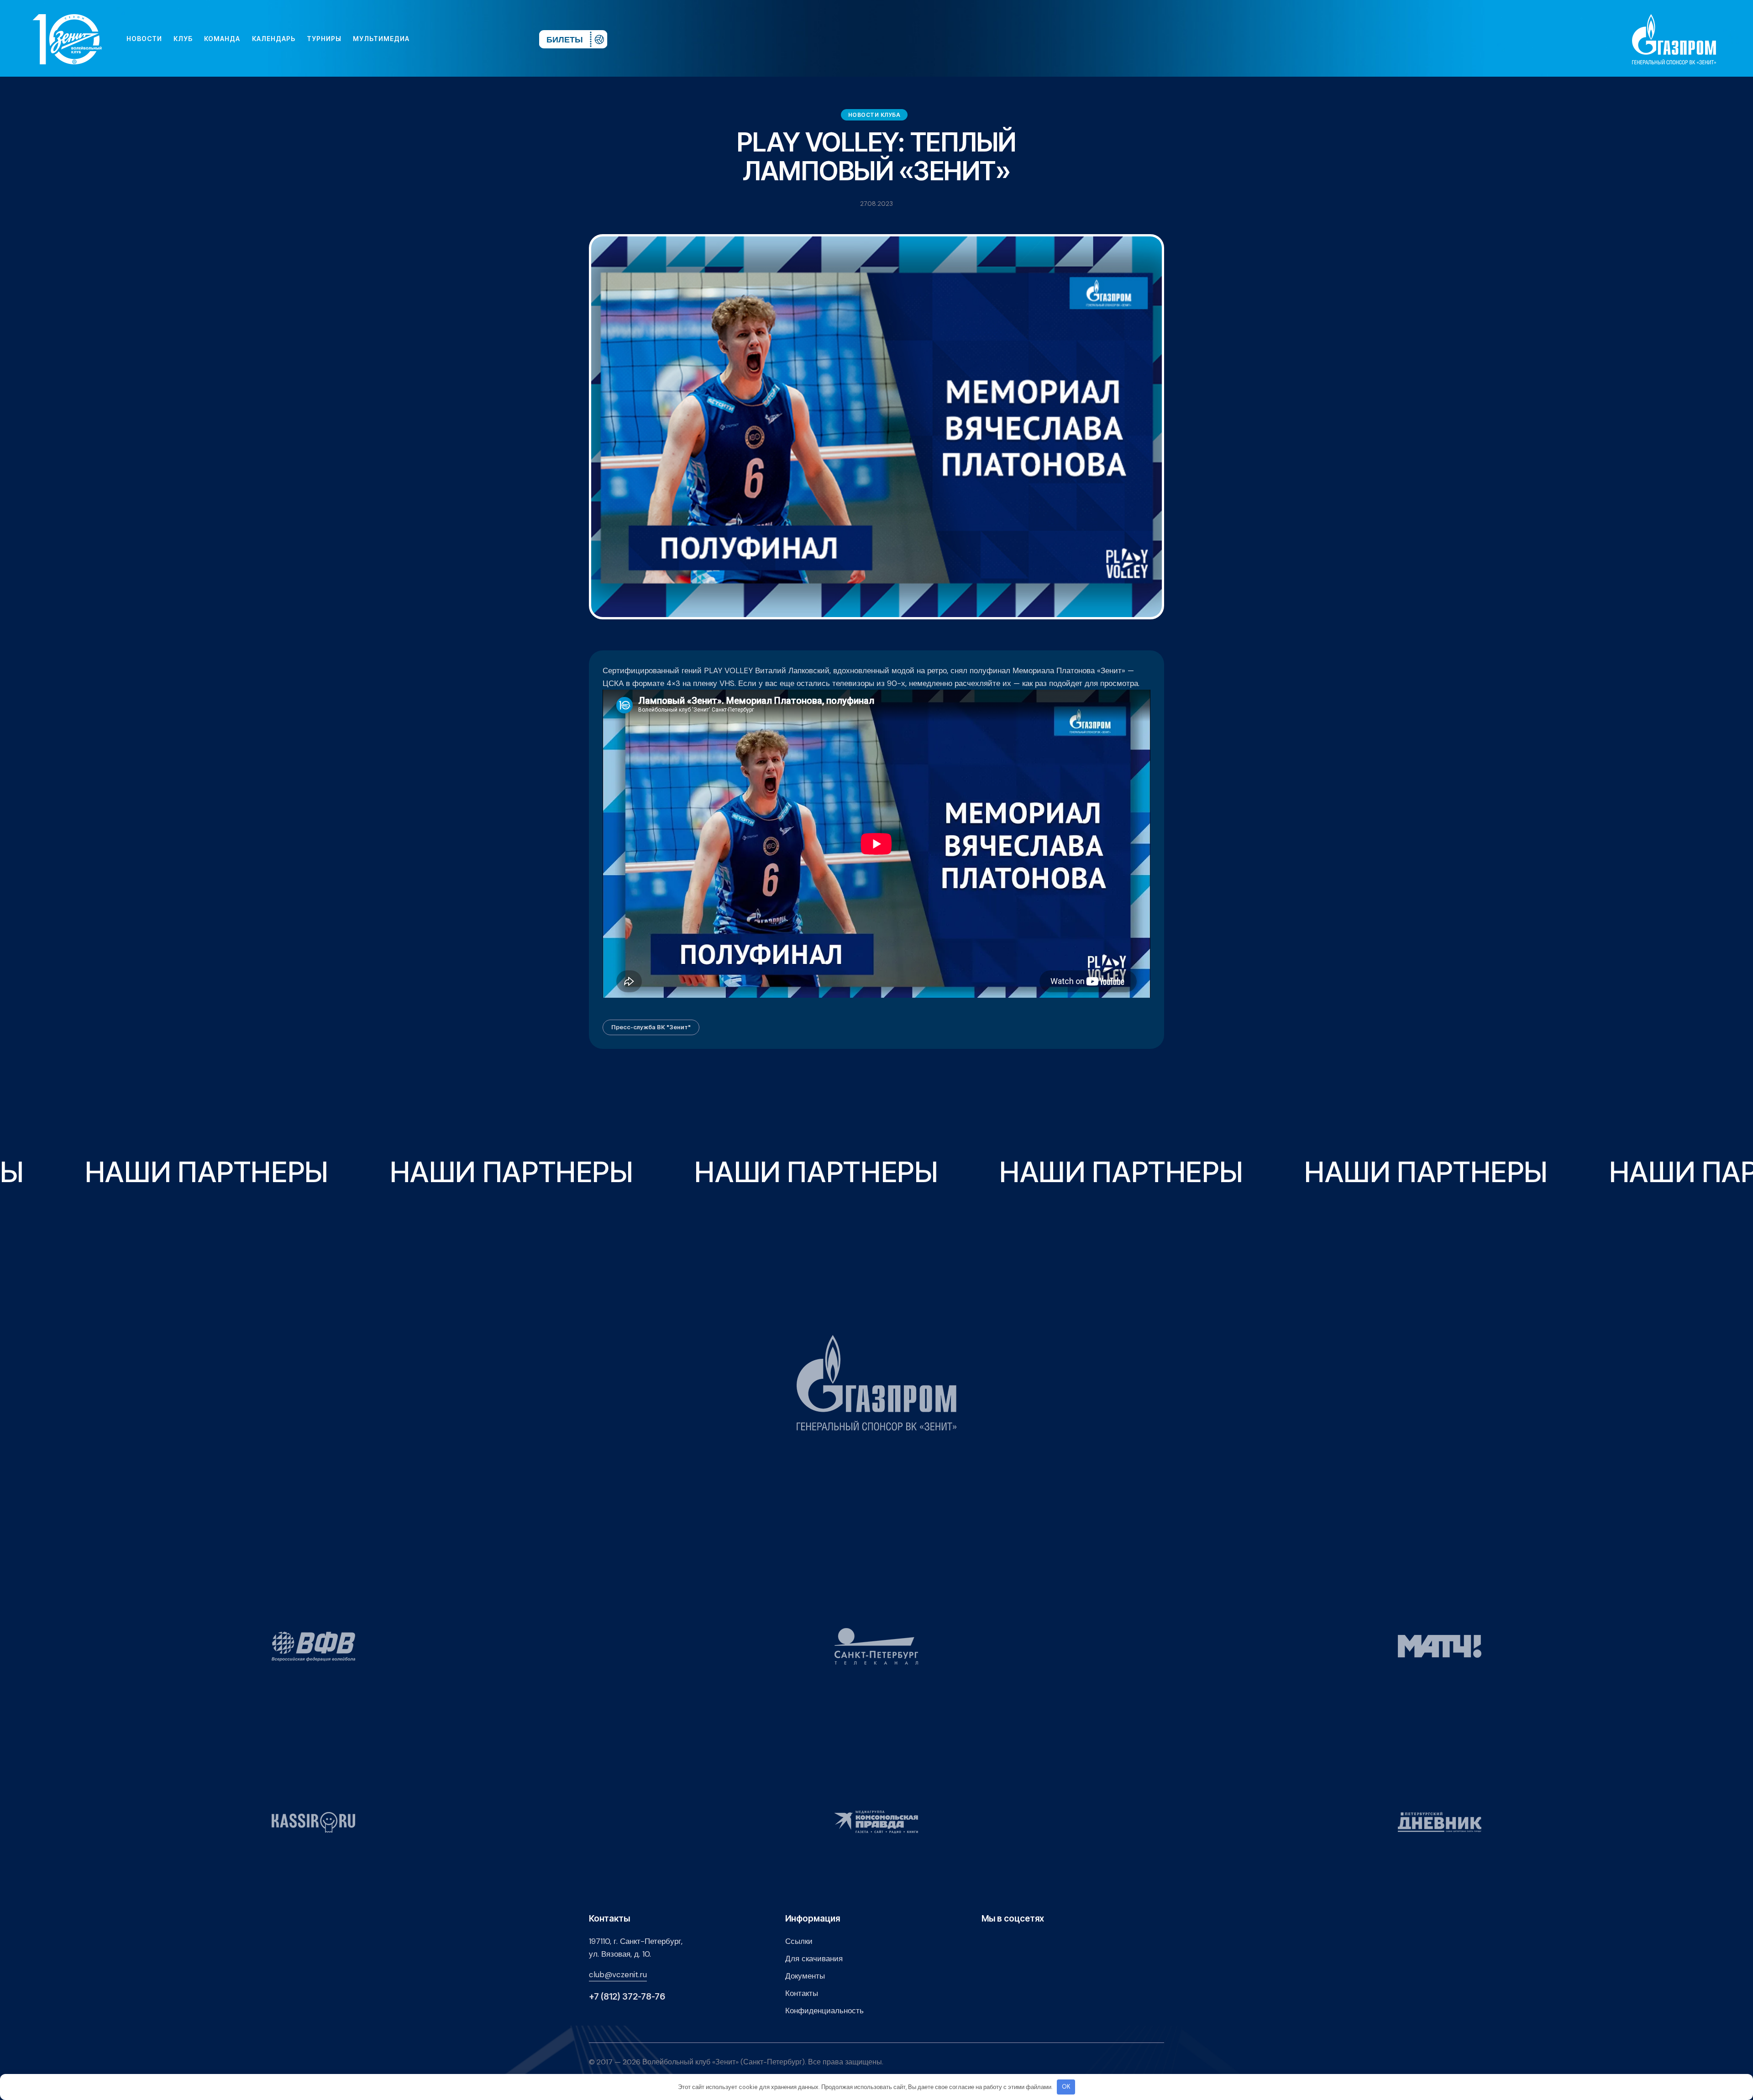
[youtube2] (447, 39)
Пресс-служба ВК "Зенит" (651, 1027)
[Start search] (505, 39)
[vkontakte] (433, 39)
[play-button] (462, 39)
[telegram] (477, 39)
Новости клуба (874, 115)
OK (1066, 2087)
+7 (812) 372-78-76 (627, 1997)
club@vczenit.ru (618, 1974)
